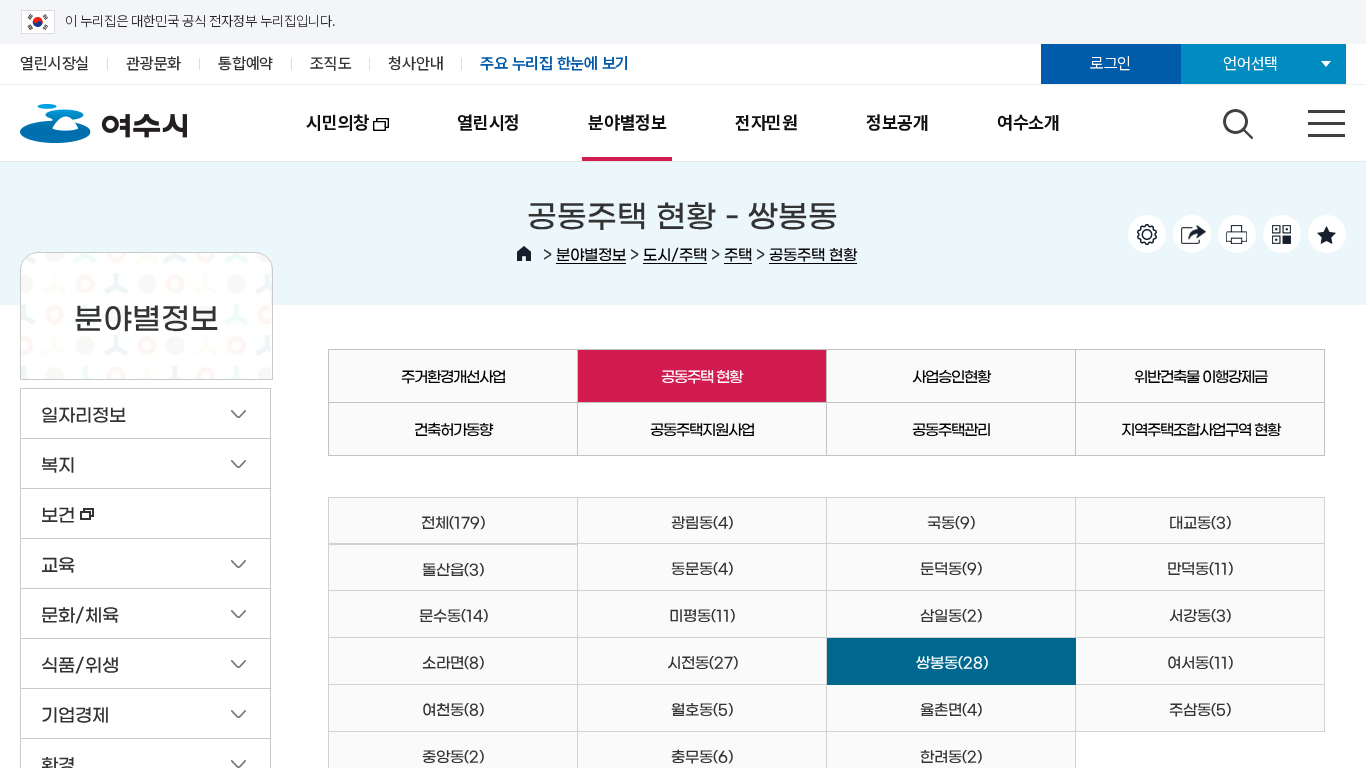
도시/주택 (675, 253)
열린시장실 (54, 63)
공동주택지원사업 (702, 428)
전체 (453, 521)
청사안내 (415, 63)
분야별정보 (627, 122)
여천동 (453, 708)
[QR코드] (1282, 234)
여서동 (1200, 661)
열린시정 (488, 122)
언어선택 (1250, 63)
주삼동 (1200, 708)
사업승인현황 (951, 375)
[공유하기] (1192, 234)
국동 (951, 521)
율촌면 (951, 708)
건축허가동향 (453, 428)
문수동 (453, 614)
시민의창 (320, 136)
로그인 (1110, 63)
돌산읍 (453, 568)
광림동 (702, 521)
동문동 (702, 567)
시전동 (702, 661)
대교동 (1200, 521)
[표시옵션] (1147, 234)
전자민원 (766, 122)
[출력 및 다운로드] (1237, 234)
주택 (738, 253)
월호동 (702, 708)
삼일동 (951, 614)
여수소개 (1028, 122)
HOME (524, 254)
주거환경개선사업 (453, 375)
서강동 (1200, 614)
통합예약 (245, 63)
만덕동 (1200, 567)
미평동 (702, 614)
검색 (1235, 119)
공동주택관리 (951, 428)
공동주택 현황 (813, 253)
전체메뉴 (1309, 119)
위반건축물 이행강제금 (1200, 375)
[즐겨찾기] (1327, 234)
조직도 (330, 63)
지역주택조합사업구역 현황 (1200, 428)
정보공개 (897, 122)
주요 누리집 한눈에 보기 (554, 63)
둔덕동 (951, 567)
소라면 (453, 661)
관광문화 (153, 63)
